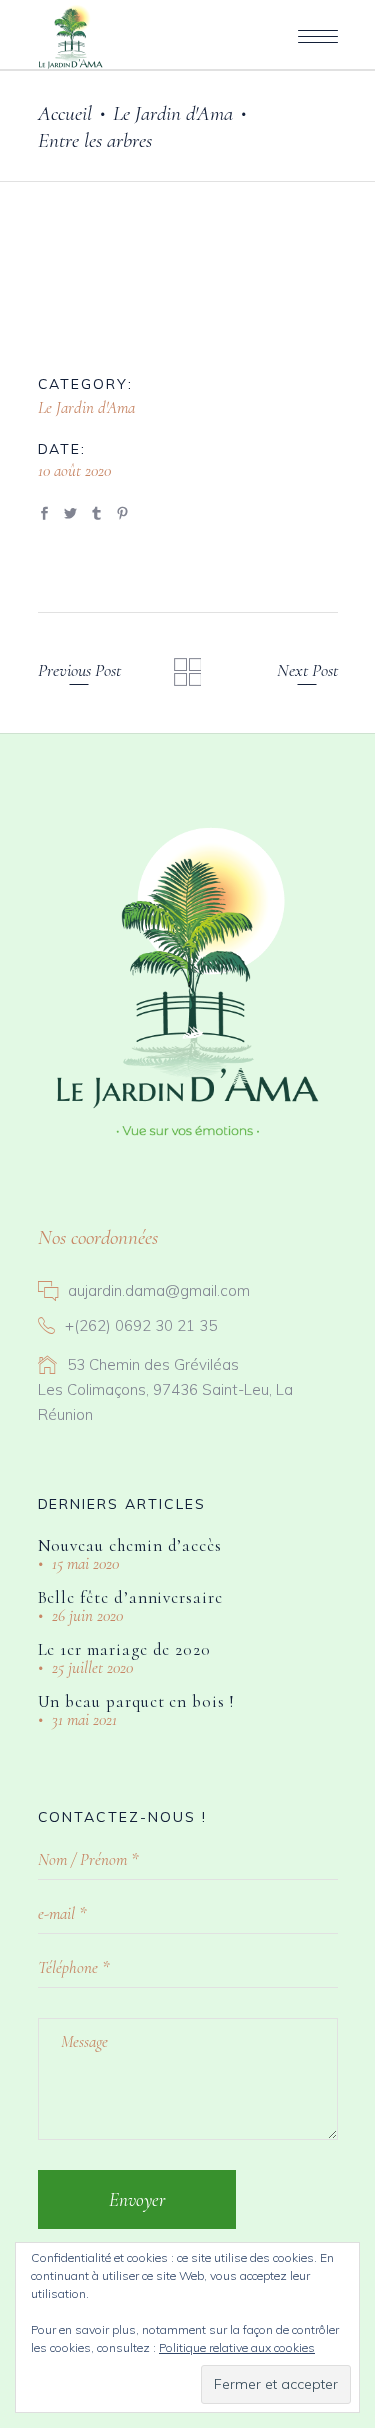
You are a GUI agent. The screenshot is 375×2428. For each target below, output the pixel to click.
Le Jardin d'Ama (173, 113)
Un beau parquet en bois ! (136, 1701)
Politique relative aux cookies (237, 2347)
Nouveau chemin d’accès (130, 1545)
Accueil (65, 113)
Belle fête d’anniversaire (130, 1597)
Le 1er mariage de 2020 (125, 1649)
